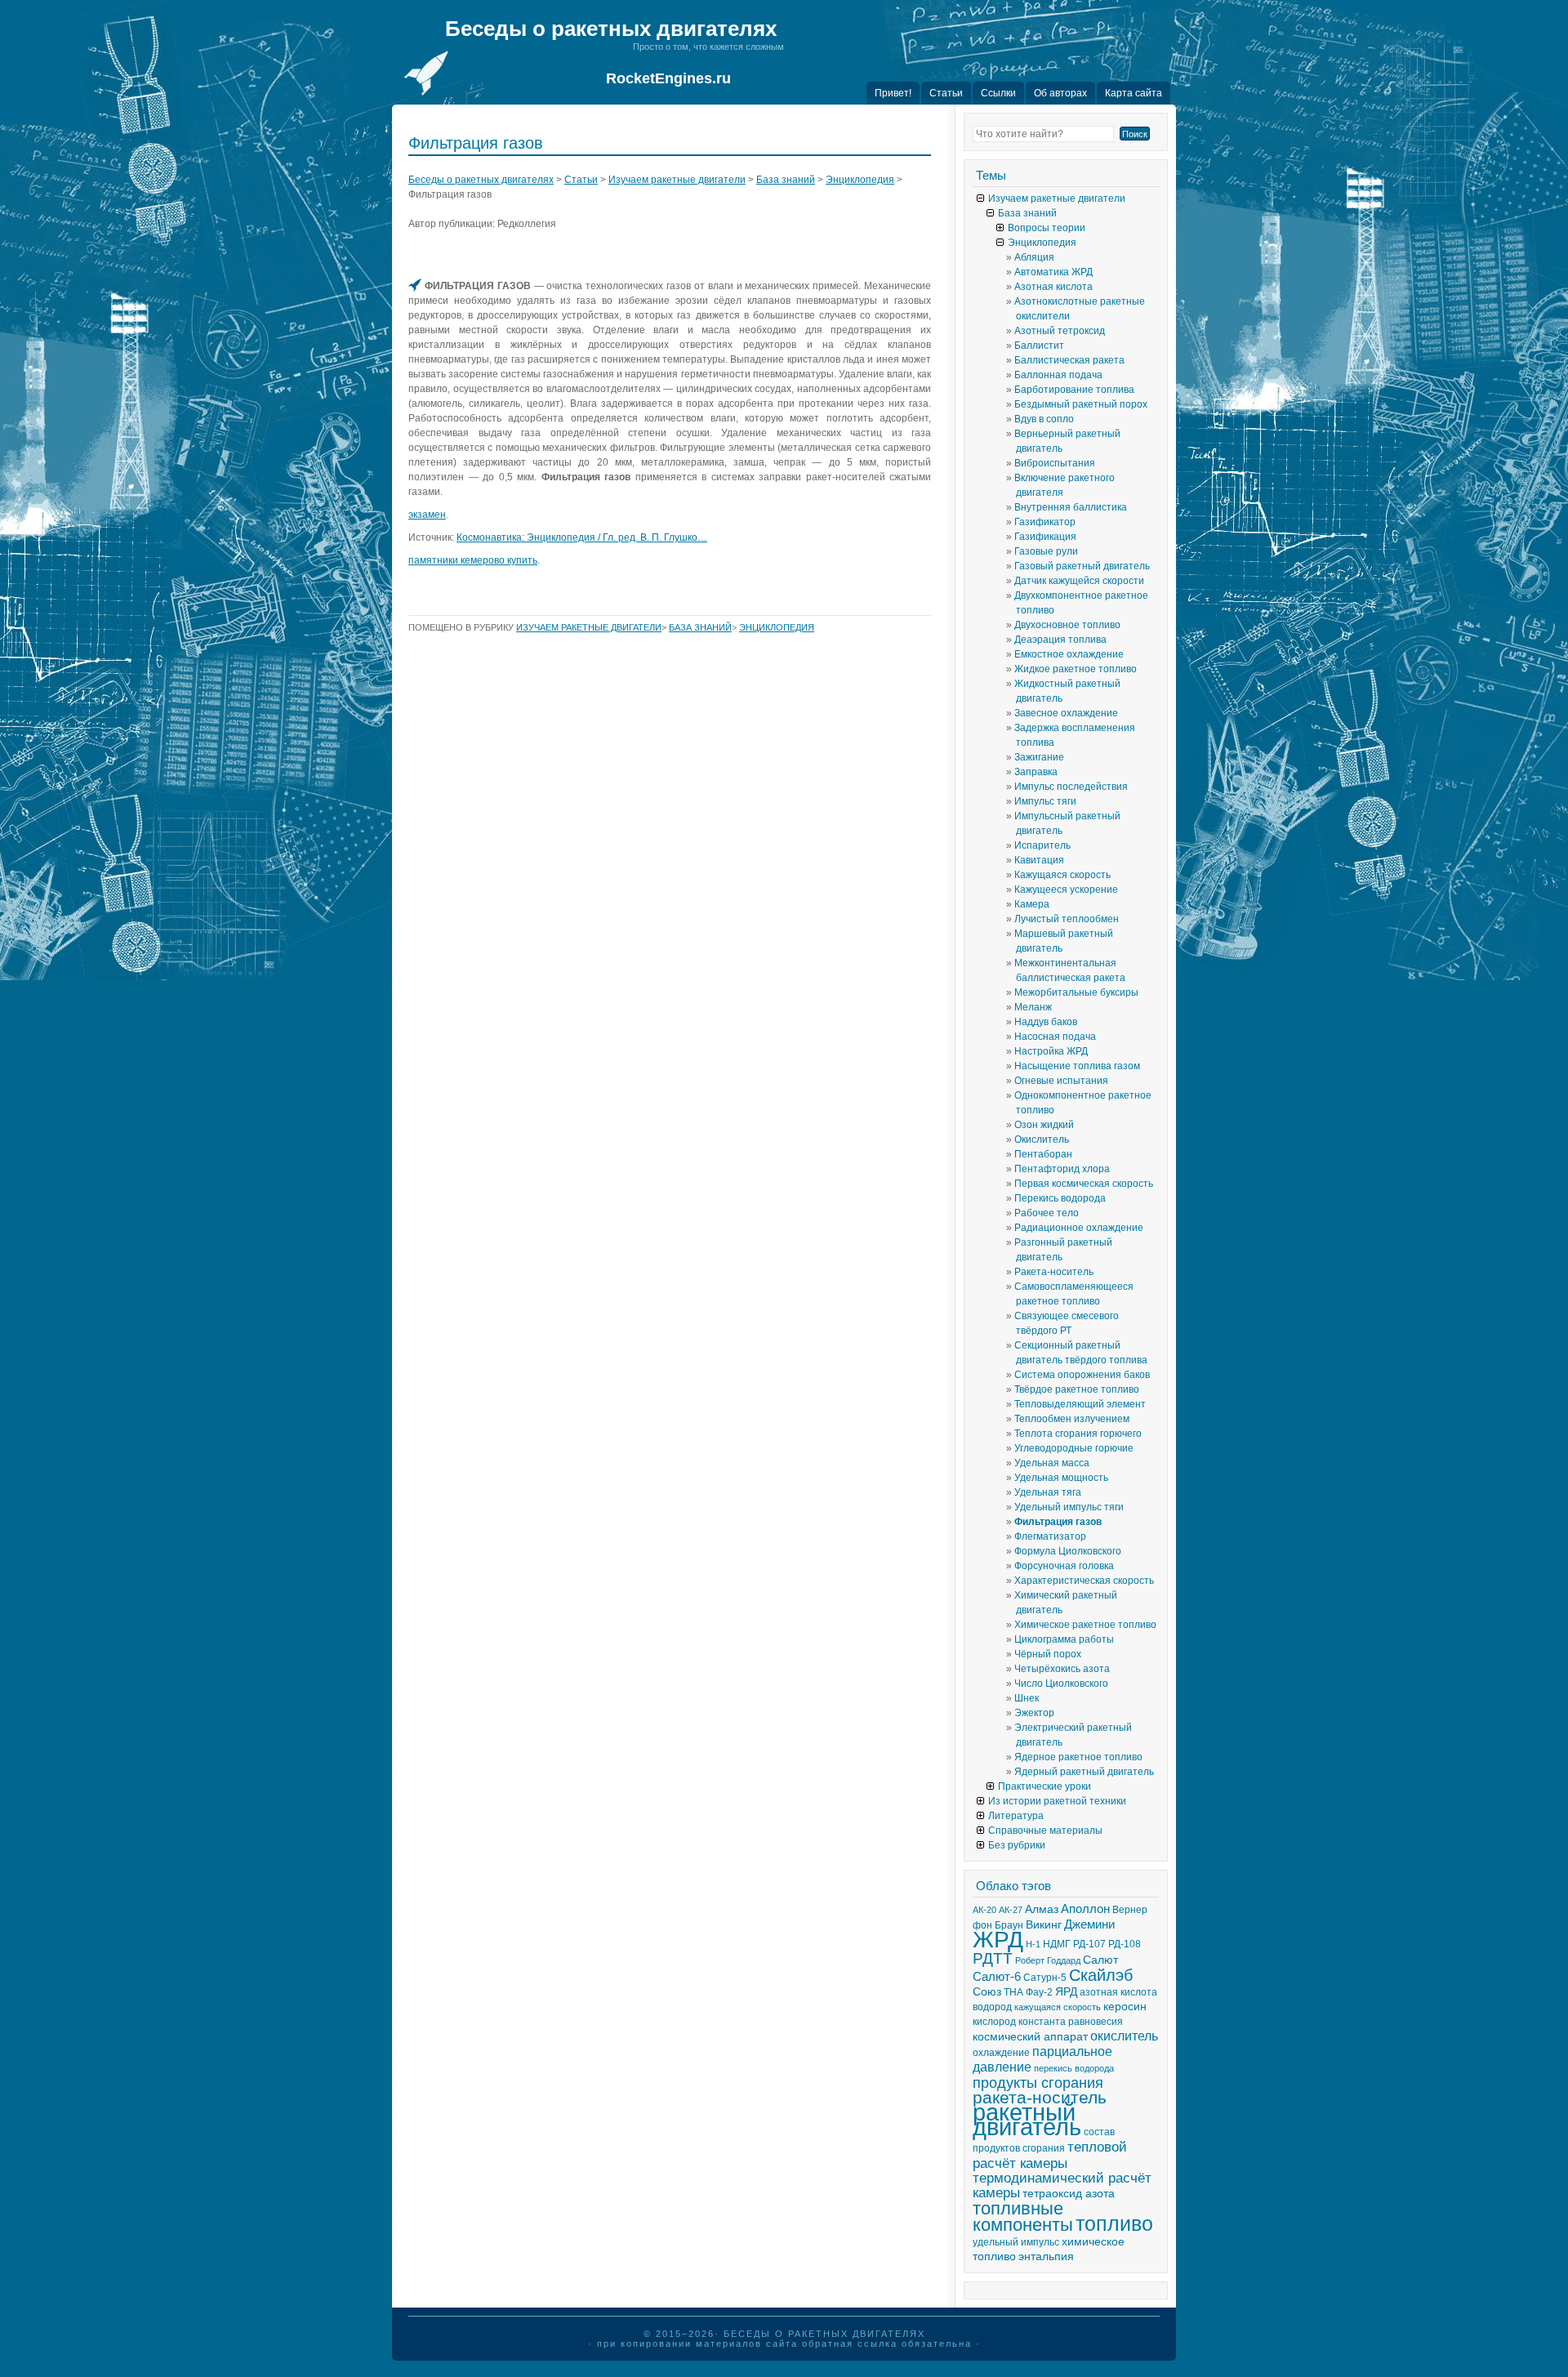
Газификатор (1045, 522)
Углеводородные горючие (1074, 1448)
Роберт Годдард (1048, 1960)
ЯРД (1066, 1992)
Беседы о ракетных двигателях (611, 29)
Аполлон (1085, 1909)
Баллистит (1039, 346)
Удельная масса (1052, 1463)
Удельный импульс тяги (1069, 1507)
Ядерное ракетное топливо (1078, 1757)
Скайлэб (1101, 1975)
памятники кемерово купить (473, 560)
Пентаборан (1043, 1154)
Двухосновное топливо (1067, 625)
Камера (1032, 904)
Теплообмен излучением (1072, 1419)
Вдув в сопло (1044, 419)
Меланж (1033, 1007)
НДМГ (1057, 1944)
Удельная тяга (1048, 1492)
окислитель (1124, 2036)
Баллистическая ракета (1069, 360)
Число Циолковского (1061, 1684)
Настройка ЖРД (1051, 1051)
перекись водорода (1074, 2068)
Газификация (1045, 537)
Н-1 (1033, 1944)
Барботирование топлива (1074, 390)
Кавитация (1039, 860)
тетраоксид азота (1069, 2194)
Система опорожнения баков (1082, 1375)
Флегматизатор (1050, 1536)
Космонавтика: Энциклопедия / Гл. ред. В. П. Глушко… (582, 537)
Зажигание (1039, 757)
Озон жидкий (1044, 1125)
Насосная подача (1055, 1037)
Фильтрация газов (1058, 1522)
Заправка (1036, 772)
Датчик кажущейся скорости (1079, 581)
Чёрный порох (1048, 1654)
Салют (1100, 1960)
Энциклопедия (860, 180)
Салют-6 (997, 1977)
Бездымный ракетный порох (1081, 404)
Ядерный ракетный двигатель (1084, 1772)
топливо (1114, 2223)
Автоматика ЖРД (1053, 272)
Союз (987, 1992)
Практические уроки (1045, 1786)
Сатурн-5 (1045, 1978)
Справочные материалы (1045, 1831)
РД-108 (1125, 1944)
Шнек (1027, 1698)
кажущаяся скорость (1058, 2007)
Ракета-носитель (1054, 1272)
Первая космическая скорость (1084, 1184)
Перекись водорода (1060, 1198)
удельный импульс (1016, 2242)
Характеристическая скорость (1084, 1581)
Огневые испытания (1061, 1081)
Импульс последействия (1071, 787)
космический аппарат (1030, 2037)
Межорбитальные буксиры (1076, 992)
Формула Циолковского (1068, 1551)
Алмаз (1042, 1909)
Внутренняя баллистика (1071, 507)
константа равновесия (1071, 2022)
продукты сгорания (1038, 2083)
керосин (1125, 2007)
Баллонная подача (1058, 375)
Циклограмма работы (1064, 1639)
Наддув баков (1046, 1022)
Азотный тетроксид (1060, 331)
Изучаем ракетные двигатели (677, 180)
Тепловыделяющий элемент (1080, 1404)
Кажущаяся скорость (1062, 875)
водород (992, 2007)
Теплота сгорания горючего (1078, 1434)
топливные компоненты (1023, 2216)
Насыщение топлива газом (1077, 1066)
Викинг (1044, 1925)
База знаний (786, 180)
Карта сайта (1134, 93)
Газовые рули (1046, 551)
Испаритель (1042, 845)
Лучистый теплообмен (1067, 919)
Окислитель (1042, 1139)
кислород (994, 2022)
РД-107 (1089, 1944)
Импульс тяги (1045, 801)
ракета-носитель (1040, 2098)
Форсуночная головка (1064, 1566)
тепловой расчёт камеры (1050, 2155)
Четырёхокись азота (1062, 1669)
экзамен (427, 515)
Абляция (1034, 257)
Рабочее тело (1047, 1213)
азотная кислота (1118, 1992)
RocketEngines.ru (668, 78)
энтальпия (1046, 2257)
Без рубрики (1017, 1845)
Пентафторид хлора (1062, 1169)
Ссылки (998, 93)
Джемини (1089, 1924)
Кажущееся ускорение (1066, 890)
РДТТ (993, 1958)
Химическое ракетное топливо (1085, 1625)
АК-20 (984, 1910)
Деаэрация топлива (1060, 640)
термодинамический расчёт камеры (1062, 2185)
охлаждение (1001, 2053)
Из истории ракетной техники (1057, 1801)
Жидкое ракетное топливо (1076, 669)
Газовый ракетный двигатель (1082, 566)
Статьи (946, 93)
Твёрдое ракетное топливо (1077, 1389)
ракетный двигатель (1027, 2119)
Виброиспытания (1055, 463)
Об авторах (1060, 93)
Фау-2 (1039, 1992)
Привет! (893, 93)
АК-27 (1011, 1910)
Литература (1016, 1816)
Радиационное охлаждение (1079, 1228)
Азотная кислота (1053, 287)
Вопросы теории (1047, 228)
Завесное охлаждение (1066, 713)
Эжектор (1034, 1713)
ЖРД (998, 1940)
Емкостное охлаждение (1069, 654)
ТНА (1013, 1992)
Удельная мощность (1061, 1478)
